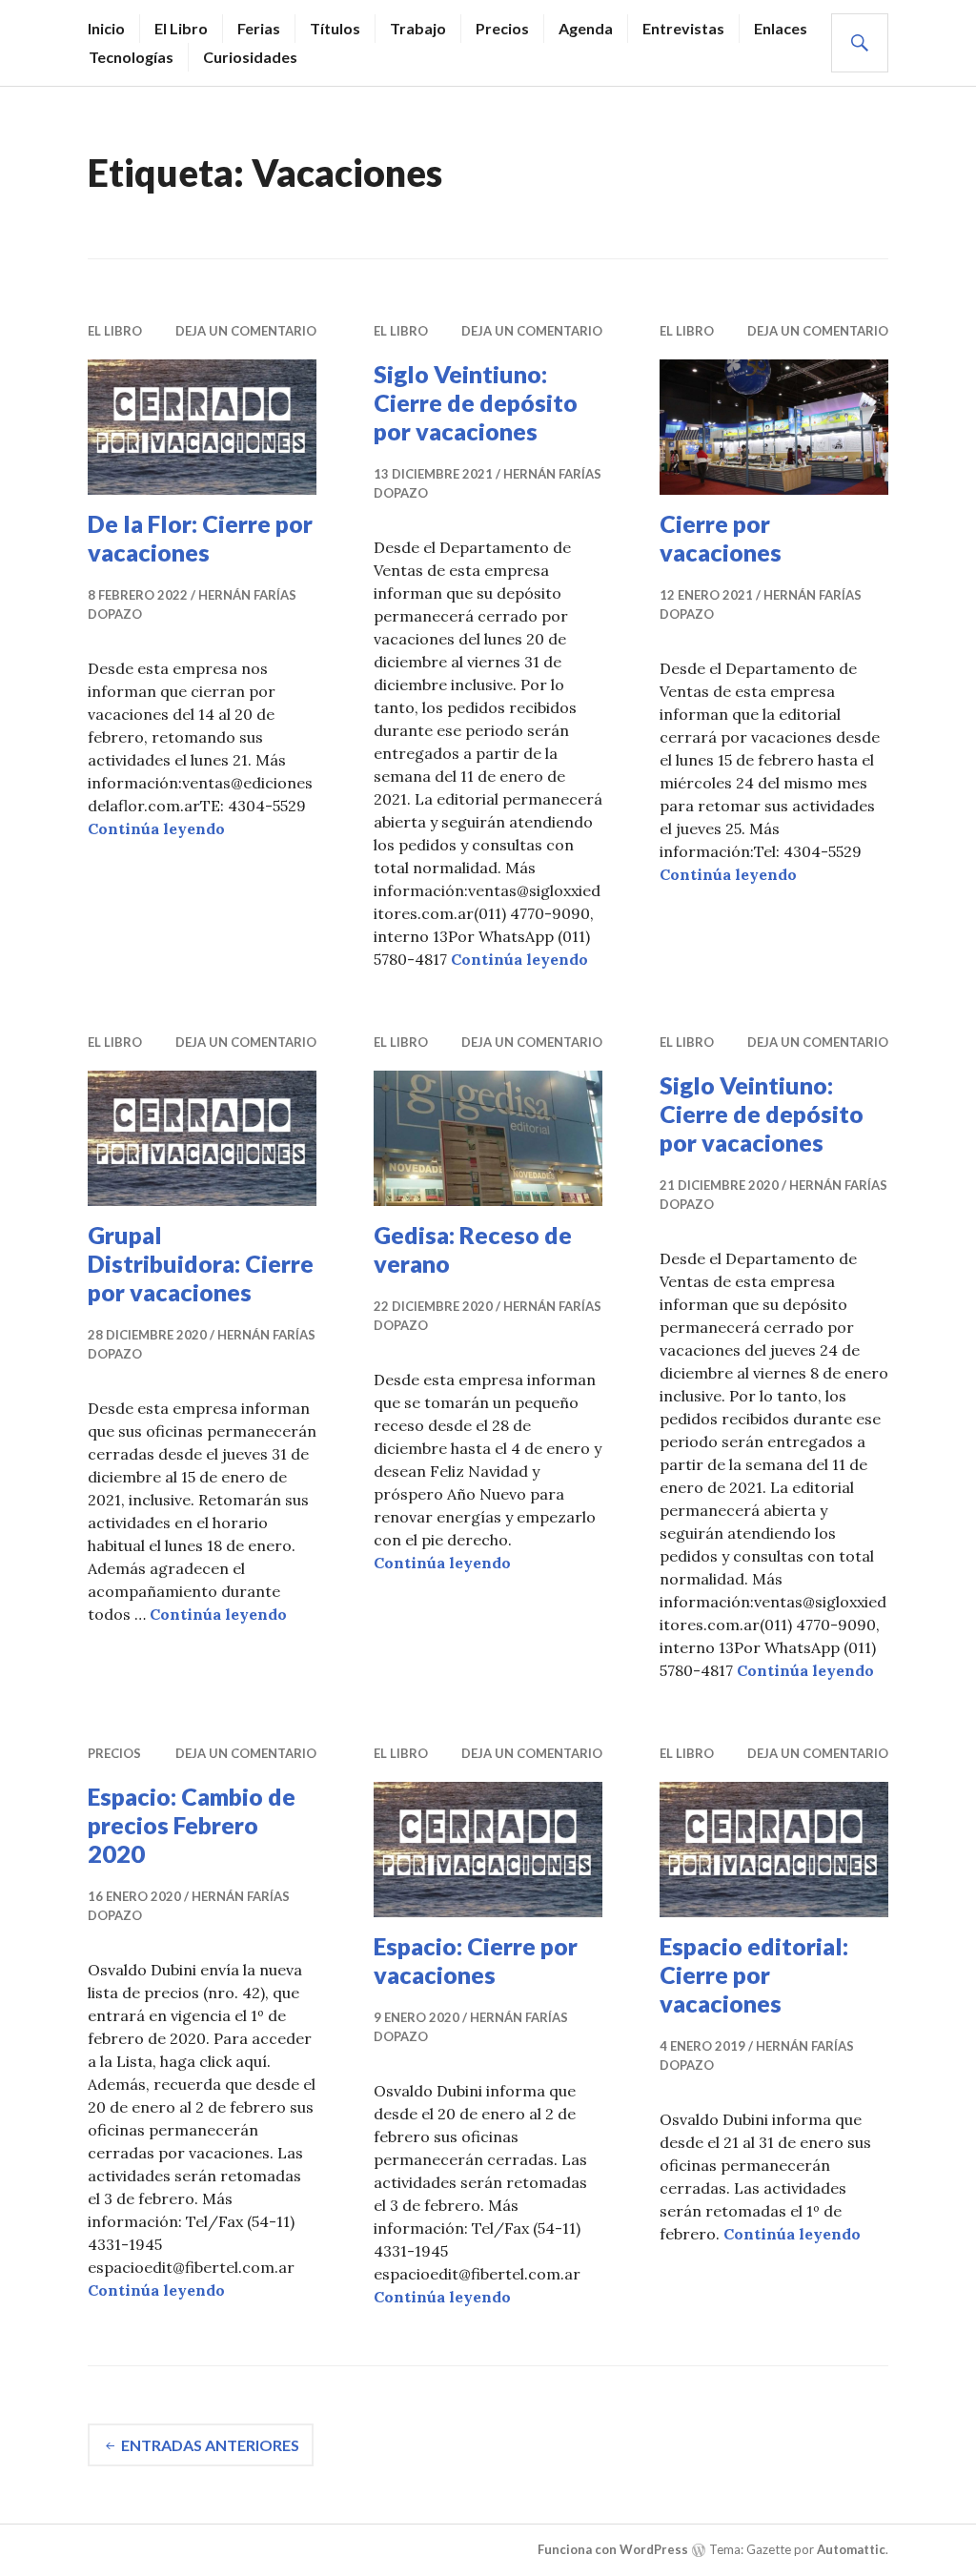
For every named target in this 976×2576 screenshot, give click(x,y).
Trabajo (418, 28)
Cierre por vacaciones (721, 538)
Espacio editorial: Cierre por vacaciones (754, 1974)
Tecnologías (131, 57)
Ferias (259, 28)
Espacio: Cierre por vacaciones (476, 1960)
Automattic (851, 2549)
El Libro (181, 28)
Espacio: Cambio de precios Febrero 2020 (192, 1825)
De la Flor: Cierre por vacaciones (200, 538)
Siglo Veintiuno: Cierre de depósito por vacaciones (476, 402)
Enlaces (781, 28)
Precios (502, 28)
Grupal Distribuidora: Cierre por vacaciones (201, 1263)
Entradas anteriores (210, 2445)
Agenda (586, 28)
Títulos (335, 28)
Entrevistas (683, 28)
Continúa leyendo (156, 828)
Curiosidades (250, 57)
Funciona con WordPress (613, 2549)
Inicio (106, 28)
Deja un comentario (246, 331)
